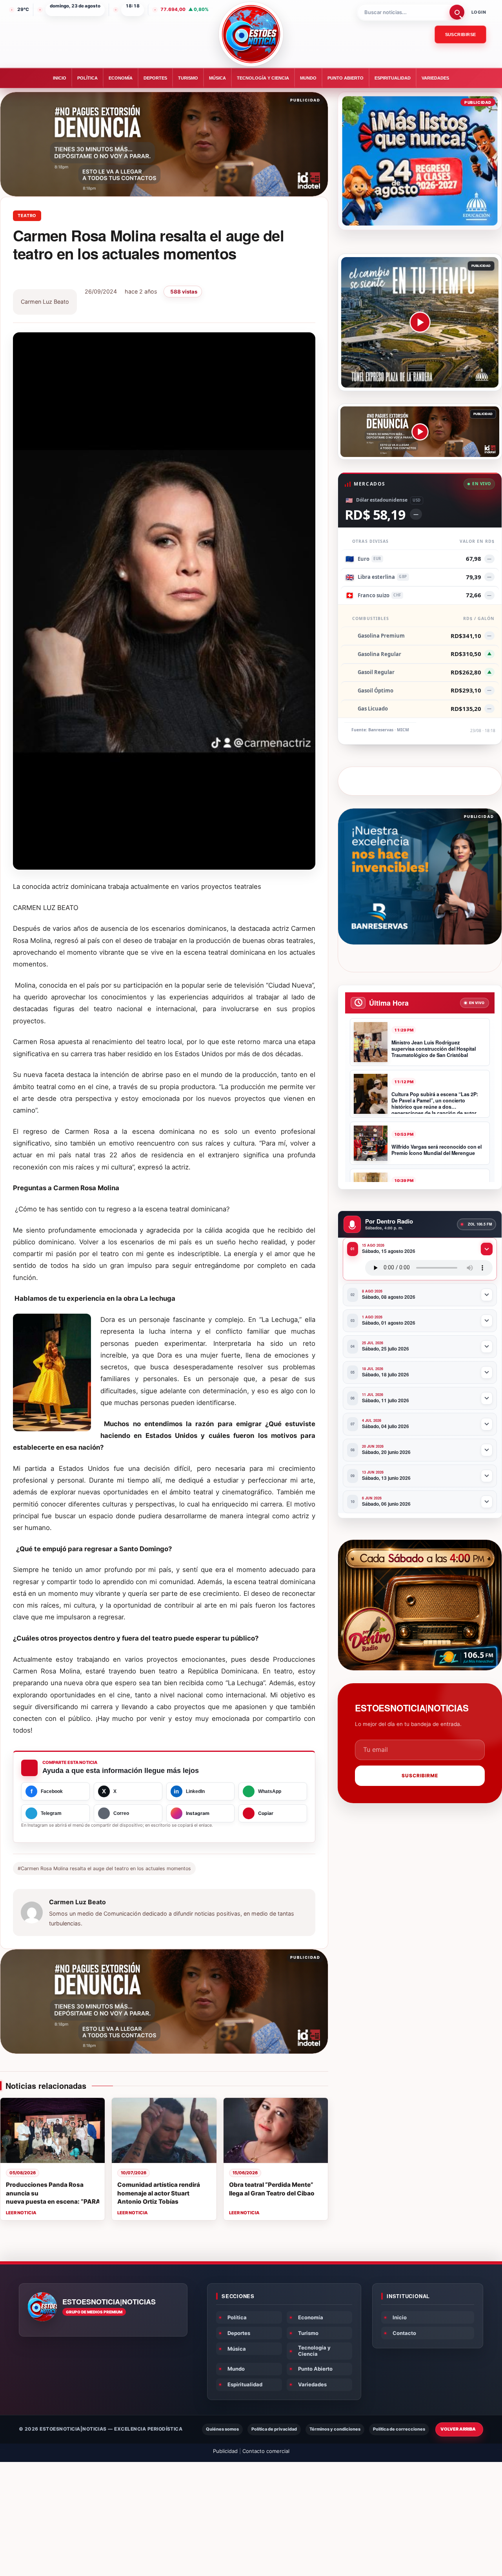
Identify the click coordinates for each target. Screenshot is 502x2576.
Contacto (404, 2333)
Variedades (435, 78)
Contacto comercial (266, 2451)
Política (87, 78)
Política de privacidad (274, 2429)
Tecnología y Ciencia (263, 78)
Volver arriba (458, 2429)
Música (217, 78)
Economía (121, 78)
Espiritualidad (393, 78)
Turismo (188, 78)
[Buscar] (457, 12)
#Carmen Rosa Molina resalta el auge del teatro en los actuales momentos (104, 1868)
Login (479, 12)
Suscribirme (420, 1776)
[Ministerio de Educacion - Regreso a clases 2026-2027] (420, 161)
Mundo (308, 78)
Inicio (60, 78)
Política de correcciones (399, 2429)
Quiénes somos (222, 2429)
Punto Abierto (346, 78)
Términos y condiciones (335, 2429)
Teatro (27, 216)
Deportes (155, 78)
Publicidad (225, 2451)
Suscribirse (461, 34)
